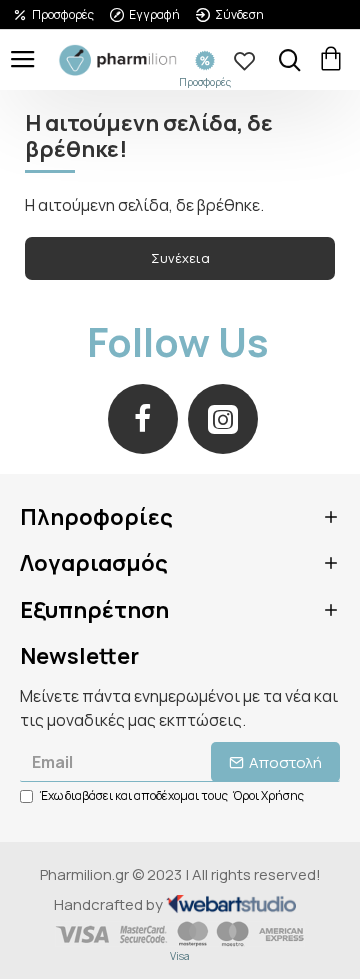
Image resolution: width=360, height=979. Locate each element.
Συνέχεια (180, 258)
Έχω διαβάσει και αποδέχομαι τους (172, 795)
